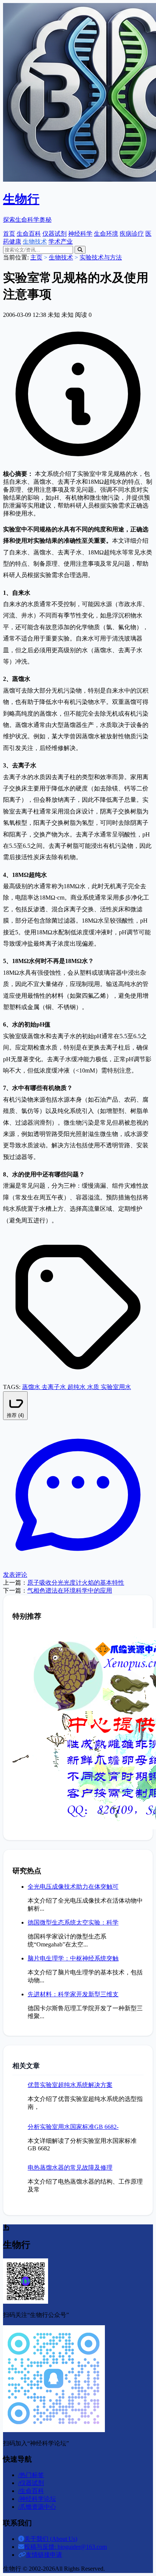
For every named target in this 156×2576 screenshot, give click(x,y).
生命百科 (29, 234)
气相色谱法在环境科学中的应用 (70, 1591)
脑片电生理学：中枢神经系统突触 (73, 1958)
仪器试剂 (55, 234)
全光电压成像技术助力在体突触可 (73, 1887)
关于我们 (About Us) (51, 2539)
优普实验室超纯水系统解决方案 (70, 2085)
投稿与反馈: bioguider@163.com (66, 2547)
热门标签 (31, 2475)
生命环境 (106, 234)
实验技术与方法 (101, 257)
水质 (94, 1387)
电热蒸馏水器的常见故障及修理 (70, 2168)
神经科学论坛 (37, 2499)
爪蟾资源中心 (37, 2507)
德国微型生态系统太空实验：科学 (73, 1922)
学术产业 (61, 242)
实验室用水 (116, 1387)
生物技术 (35, 242)
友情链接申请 (44, 2555)
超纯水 (77, 1387)
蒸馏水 (32, 1387)
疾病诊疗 (132, 234)
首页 (9, 234)
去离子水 (55, 1387)
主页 (36, 257)
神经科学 (80, 234)
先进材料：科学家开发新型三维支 (73, 1994)
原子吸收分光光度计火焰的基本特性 (76, 1583)
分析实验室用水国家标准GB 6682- (73, 2127)
